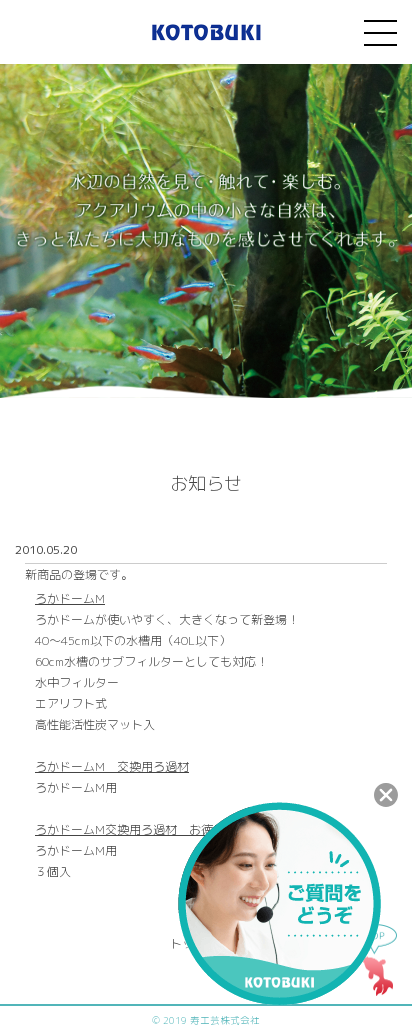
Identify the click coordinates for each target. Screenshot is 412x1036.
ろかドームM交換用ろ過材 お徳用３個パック (160, 829)
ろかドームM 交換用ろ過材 (112, 766)
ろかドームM (70, 598)
